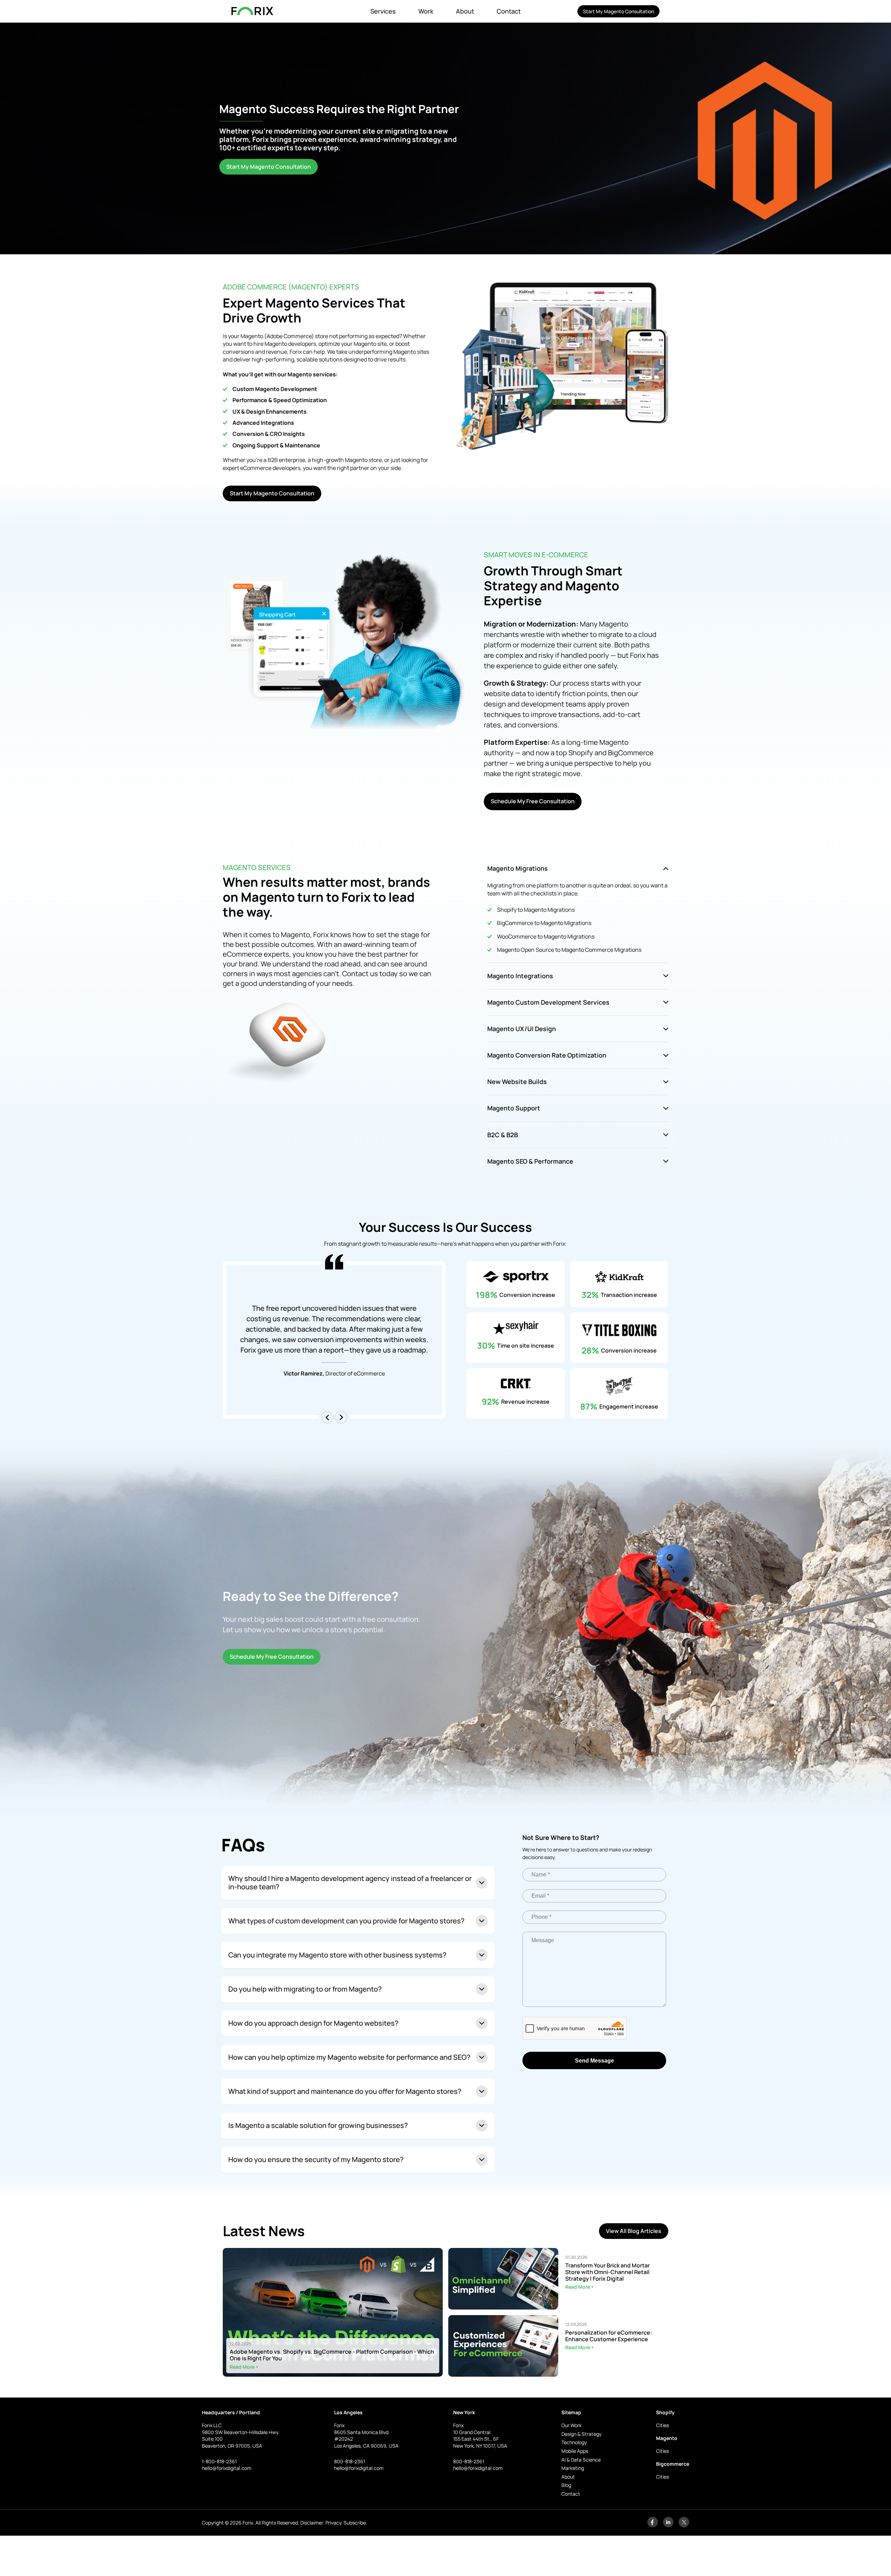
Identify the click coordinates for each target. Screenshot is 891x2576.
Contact (509, 11)
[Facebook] (653, 2525)
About (465, 11)
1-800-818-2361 (219, 2461)
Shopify (665, 2412)
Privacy (333, 2523)
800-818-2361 (350, 2461)
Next (341, 1417)
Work (426, 11)
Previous (327, 1417)
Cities (663, 2425)
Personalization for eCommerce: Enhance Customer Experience (609, 2336)
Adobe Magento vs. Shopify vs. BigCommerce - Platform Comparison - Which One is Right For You (332, 2355)
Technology (574, 2442)
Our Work (571, 2425)
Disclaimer (312, 2523)
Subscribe (355, 2523)
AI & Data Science (581, 2460)
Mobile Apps (575, 2451)
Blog (566, 2485)
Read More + (244, 2367)
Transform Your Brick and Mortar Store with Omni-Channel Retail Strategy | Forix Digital (608, 2272)
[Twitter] (684, 2525)
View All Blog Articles (634, 2231)
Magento (667, 2438)
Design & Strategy (581, 2434)
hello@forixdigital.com (227, 2468)
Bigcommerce (673, 2464)
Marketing (573, 2468)
